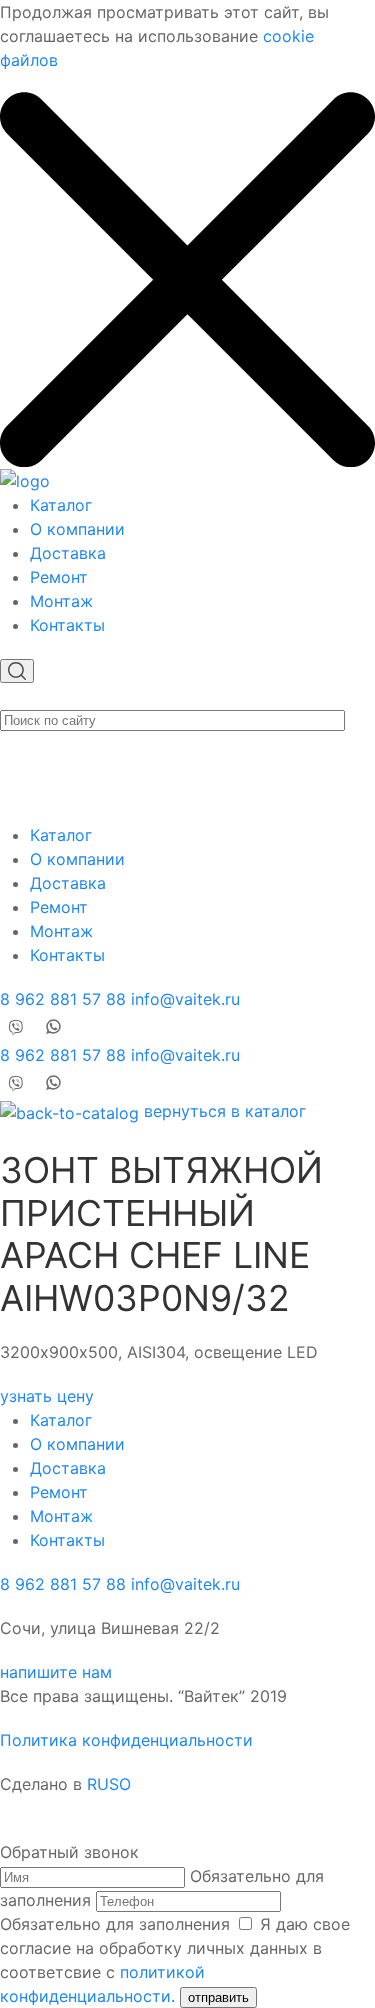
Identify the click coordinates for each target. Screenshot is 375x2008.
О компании (77, 529)
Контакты (67, 625)
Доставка (68, 553)
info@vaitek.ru (185, 999)
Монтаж (61, 601)
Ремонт (59, 577)
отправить (218, 1997)
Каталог (61, 505)
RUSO (109, 1784)
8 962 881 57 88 (63, 999)
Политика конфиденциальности (126, 1740)
